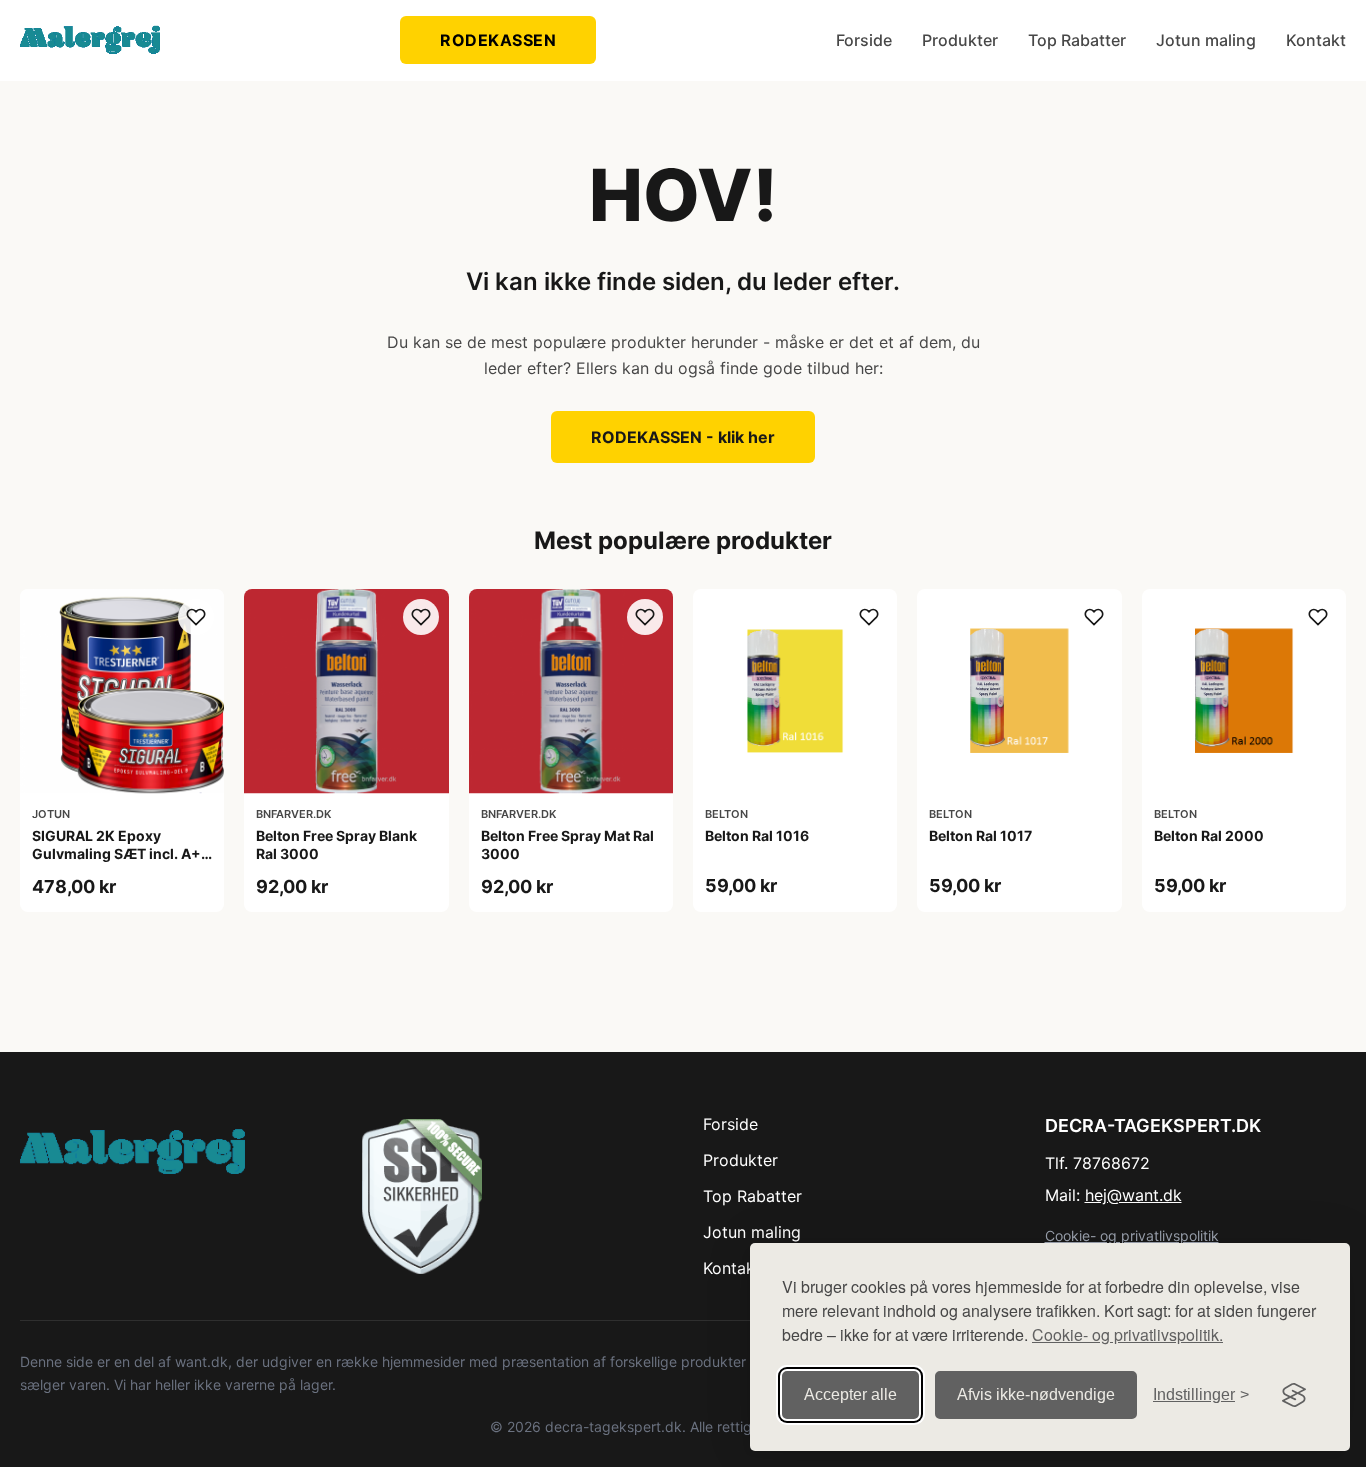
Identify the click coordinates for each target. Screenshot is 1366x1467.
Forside (864, 40)
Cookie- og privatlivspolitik (1132, 1235)
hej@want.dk (1133, 1195)
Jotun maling (1206, 40)
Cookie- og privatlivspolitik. (1127, 1334)
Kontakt (1316, 40)
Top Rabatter (1077, 40)
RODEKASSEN (498, 40)
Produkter (960, 40)
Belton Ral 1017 (980, 835)
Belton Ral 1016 (757, 835)
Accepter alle (850, 1394)
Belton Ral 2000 (1209, 835)
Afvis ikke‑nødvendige (1036, 1394)
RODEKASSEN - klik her (683, 437)
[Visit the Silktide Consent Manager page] (1294, 1395)
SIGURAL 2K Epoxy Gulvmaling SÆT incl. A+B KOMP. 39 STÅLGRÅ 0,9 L (121, 853)
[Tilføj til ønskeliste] (196, 617)
